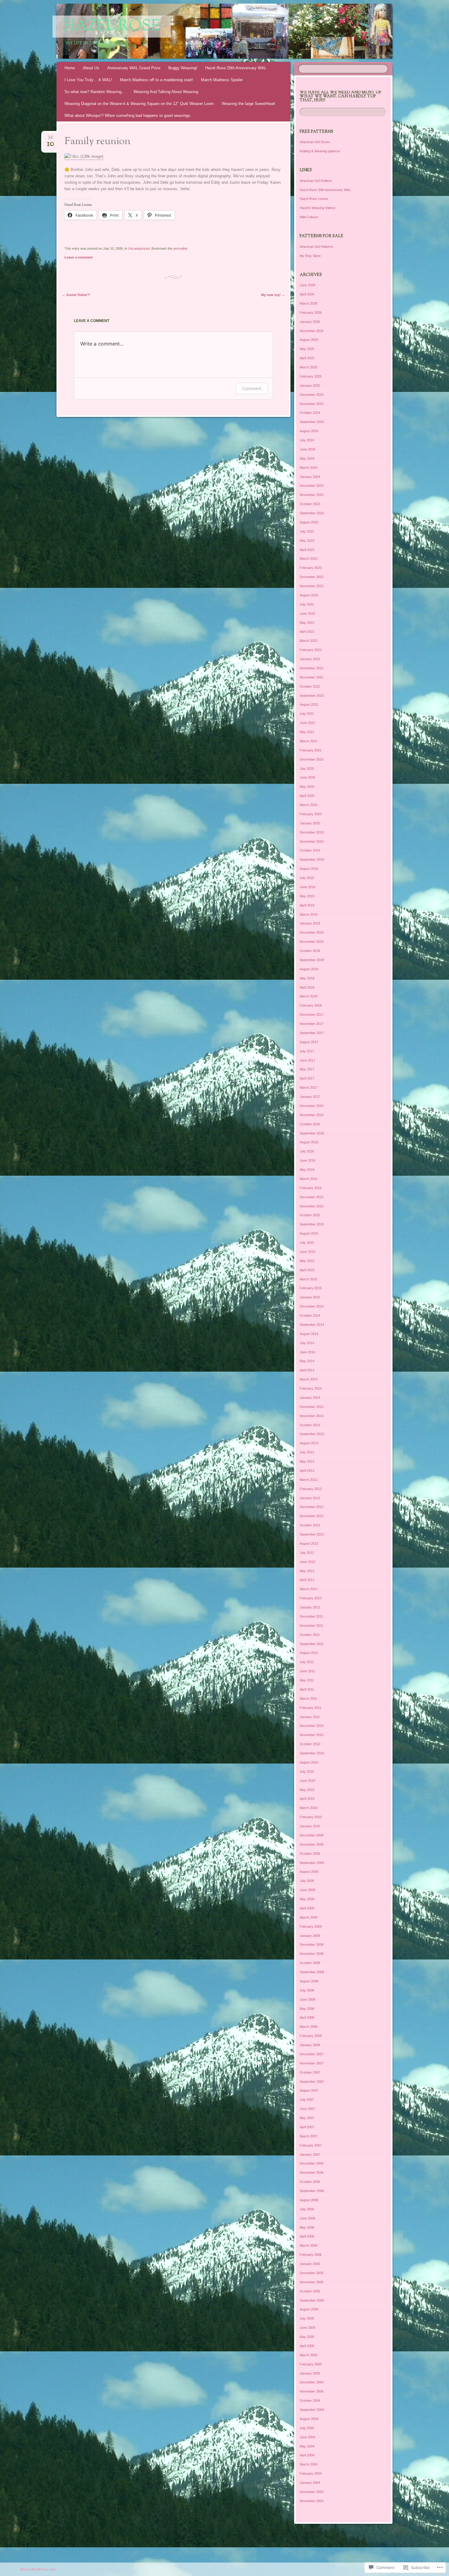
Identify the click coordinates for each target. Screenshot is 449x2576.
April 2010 (307, 1799)
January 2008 (310, 2045)
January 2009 (310, 1936)
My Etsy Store (310, 256)
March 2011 (308, 1699)
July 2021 (307, 714)
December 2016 (312, 1106)
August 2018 (309, 969)
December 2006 (312, 2163)
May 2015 (307, 1261)
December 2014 (312, 1306)
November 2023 (312, 495)
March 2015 (308, 1279)
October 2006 (310, 2182)
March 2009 (308, 1917)
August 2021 (309, 704)
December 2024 (312, 395)
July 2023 (307, 531)
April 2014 (307, 1370)
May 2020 (307, 787)
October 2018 (310, 951)
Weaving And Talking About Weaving (166, 92)
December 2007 (312, 2054)
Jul (51, 139)
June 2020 (307, 777)
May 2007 (307, 2118)
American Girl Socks (315, 142)
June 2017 (307, 1060)
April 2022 (307, 631)
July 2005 (307, 2318)
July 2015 (307, 1243)
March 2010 (308, 1808)
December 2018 (312, 932)
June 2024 (307, 449)
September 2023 (312, 513)
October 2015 (310, 1215)
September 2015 (312, 1224)
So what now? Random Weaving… (95, 92)
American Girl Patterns (316, 247)
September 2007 (312, 2082)
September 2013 (312, 1434)
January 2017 (310, 1097)
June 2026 (307, 285)
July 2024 (307, 440)
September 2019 (312, 859)
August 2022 (309, 595)
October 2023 (310, 504)
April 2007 (307, 2127)
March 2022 (308, 641)
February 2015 (311, 1288)
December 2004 (312, 2382)
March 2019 (308, 914)
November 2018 (312, 942)
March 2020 (308, 805)
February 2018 (311, 1005)
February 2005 (311, 2364)
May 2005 (307, 2337)
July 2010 (307, 1771)
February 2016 (311, 1188)
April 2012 (307, 1580)
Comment (252, 388)
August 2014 (309, 1334)
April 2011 (307, 1689)
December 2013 (312, 1407)
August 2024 (309, 431)
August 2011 (309, 1653)
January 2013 (310, 1498)
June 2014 (307, 1352)
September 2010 (312, 1753)
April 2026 (307, 294)
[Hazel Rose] (236, 31)
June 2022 (307, 613)
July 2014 (307, 1343)
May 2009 (307, 1899)
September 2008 (312, 1972)
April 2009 (307, 1908)
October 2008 (310, 1963)
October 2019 (310, 850)
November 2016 (312, 1115)
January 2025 (310, 385)
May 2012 (307, 1571)
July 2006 (307, 2209)
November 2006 (312, 2173)
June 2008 (307, 1999)
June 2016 (307, 1160)
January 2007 (310, 2155)
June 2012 (307, 1562)
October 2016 (310, 1124)
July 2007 (307, 2100)
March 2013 (308, 1480)
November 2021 (312, 677)
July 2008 (307, 1990)
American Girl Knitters (316, 181)
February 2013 (311, 1489)
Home (70, 68)
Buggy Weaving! (183, 68)
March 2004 (308, 2464)
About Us (91, 68)
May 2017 (307, 1069)
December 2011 (311, 1616)
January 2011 (310, 1717)
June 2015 (307, 1252)
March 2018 (308, 996)
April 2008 (307, 2017)
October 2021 (310, 686)
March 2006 (308, 2245)
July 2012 (307, 1553)
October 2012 (310, 1525)
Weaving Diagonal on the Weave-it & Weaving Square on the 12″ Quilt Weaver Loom (139, 104)
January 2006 (310, 2264)
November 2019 (312, 841)
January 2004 (310, 2483)
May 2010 (307, 1790)
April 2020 (307, 796)
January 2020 (310, 823)
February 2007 (311, 2145)
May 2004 (307, 2446)
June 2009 (307, 1890)
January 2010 (310, 1826)
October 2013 (310, 1425)
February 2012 (311, 1598)
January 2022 (310, 659)
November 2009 (312, 1844)
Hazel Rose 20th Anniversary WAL (236, 68)
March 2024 (308, 468)
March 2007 (308, 2136)
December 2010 (312, 1726)
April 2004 (307, 2455)
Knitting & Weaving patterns (320, 151)
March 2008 (308, 2027)
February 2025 (311, 376)
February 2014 (311, 1388)
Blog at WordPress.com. (38, 2569)
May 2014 (307, 1361)
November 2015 (312, 1206)
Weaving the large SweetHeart (248, 104)
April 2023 (307, 550)
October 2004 (310, 2401)
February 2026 (311, 313)
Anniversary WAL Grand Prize (134, 68)
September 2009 (312, 1863)
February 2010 (311, 1817)
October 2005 (310, 2291)
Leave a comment (79, 257)
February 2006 (311, 2255)
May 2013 (307, 1461)
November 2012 (312, 1516)
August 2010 (309, 1762)
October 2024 (310, 413)
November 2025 (312, 331)
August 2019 (309, 869)
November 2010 (312, 1735)
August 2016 (309, 1142)
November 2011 (311, 1626)
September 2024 (312, 422)
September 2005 (312, 2300)
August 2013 (309, 1443)
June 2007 (307, 2109)
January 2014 (310, 1398)
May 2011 (307, 1680)
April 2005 (307, 2346)
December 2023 (312, 486)
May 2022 (307, 623)
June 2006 (307, 2218)
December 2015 (312, 1197)
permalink (180, 248)
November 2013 (312, 1416)
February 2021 (311, 750)
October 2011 (310, 1635)
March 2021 (308, 741)
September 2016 (312, 1133)
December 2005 (312, 2273)
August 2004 (309, 2419)
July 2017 (307, 1051)
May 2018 (307, 978)
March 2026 (308, 303)
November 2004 (312, 2391)
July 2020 (307, 769)
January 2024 (310, 477)
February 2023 (311, 568)
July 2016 (307, 1151)
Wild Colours (309, 217)
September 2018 (312, 960)
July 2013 (307, 1452)
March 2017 (308, 1087)
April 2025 (307, 358)
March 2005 (308, 2355)
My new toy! (273, 295)
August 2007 (309, 2090)
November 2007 (312, 2063)
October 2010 (310, 1744)
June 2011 (307, 1671)
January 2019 (310, 923)
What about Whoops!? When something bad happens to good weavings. (128, 116)
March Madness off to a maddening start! (157, 80)
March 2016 (308, 1179)
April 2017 (307, 1078)
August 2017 (309, 1042)
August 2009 (309, 1872)
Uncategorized (139, 248)
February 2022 (311, 650)
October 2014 (310, 1315)
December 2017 (312, 1015)
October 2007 (310, 2072)
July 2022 (307, 604)
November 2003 (312, 2501)
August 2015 (309, 1233)
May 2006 (307, 2227)
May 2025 (307, 349)
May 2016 (307, 1170)
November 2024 (312, 404)
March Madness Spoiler (222, 80)
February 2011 (310, 1708)
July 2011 (307, 1662)
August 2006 (309, 2200)
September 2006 (312, 2191)
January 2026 (310, 322)
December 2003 (312, 2492)
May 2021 (307, 732)
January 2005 (310, 2373)
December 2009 (312, 1835)
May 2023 (307, 541)
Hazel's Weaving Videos (318, 208)
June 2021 (307, 723)
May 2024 (307, 458)
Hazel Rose (112, 27)
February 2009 (311, 1927)
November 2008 (312, 1954)
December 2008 (312, 1945)
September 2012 (312, 1534)
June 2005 (307, 2328)
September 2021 (312, 696)
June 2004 (307, 2437)
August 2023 (309, 522)
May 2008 (307, 2009)
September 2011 (312, 1644)
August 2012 (309, 1543)
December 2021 (312, 668)
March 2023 (308, 559)
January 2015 (310, 1297)
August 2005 (309, 2309)
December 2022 (312, 577)
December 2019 (312, 832)
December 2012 (312, 1507)
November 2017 (312, 1024)
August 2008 (309, 1981)
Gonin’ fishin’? (76, 295)
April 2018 (307, 987)
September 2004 (312, 2410)
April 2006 (307, 2236)
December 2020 (312, 759)
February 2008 (311, 2036)
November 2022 (312, 586)
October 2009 (310, 1854)
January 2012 (310, 1607)
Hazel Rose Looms (314, 199)
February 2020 (311, 814)
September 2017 (312, 1033)
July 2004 (307, 2428)
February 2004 (311, 2473)
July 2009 (307, 1881)
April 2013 (307, 1471)
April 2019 (307, 905)
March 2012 (308, 1589)
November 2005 (312, 2282)
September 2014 (312, 1325)
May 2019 (307, 896)
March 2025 (308, 367)
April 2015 (307, 1270)
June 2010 (307, 1781)
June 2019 (307, 887)
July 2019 (307, 878)
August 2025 (309, 340)
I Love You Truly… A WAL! (88, 80)
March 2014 (308, 1379)
